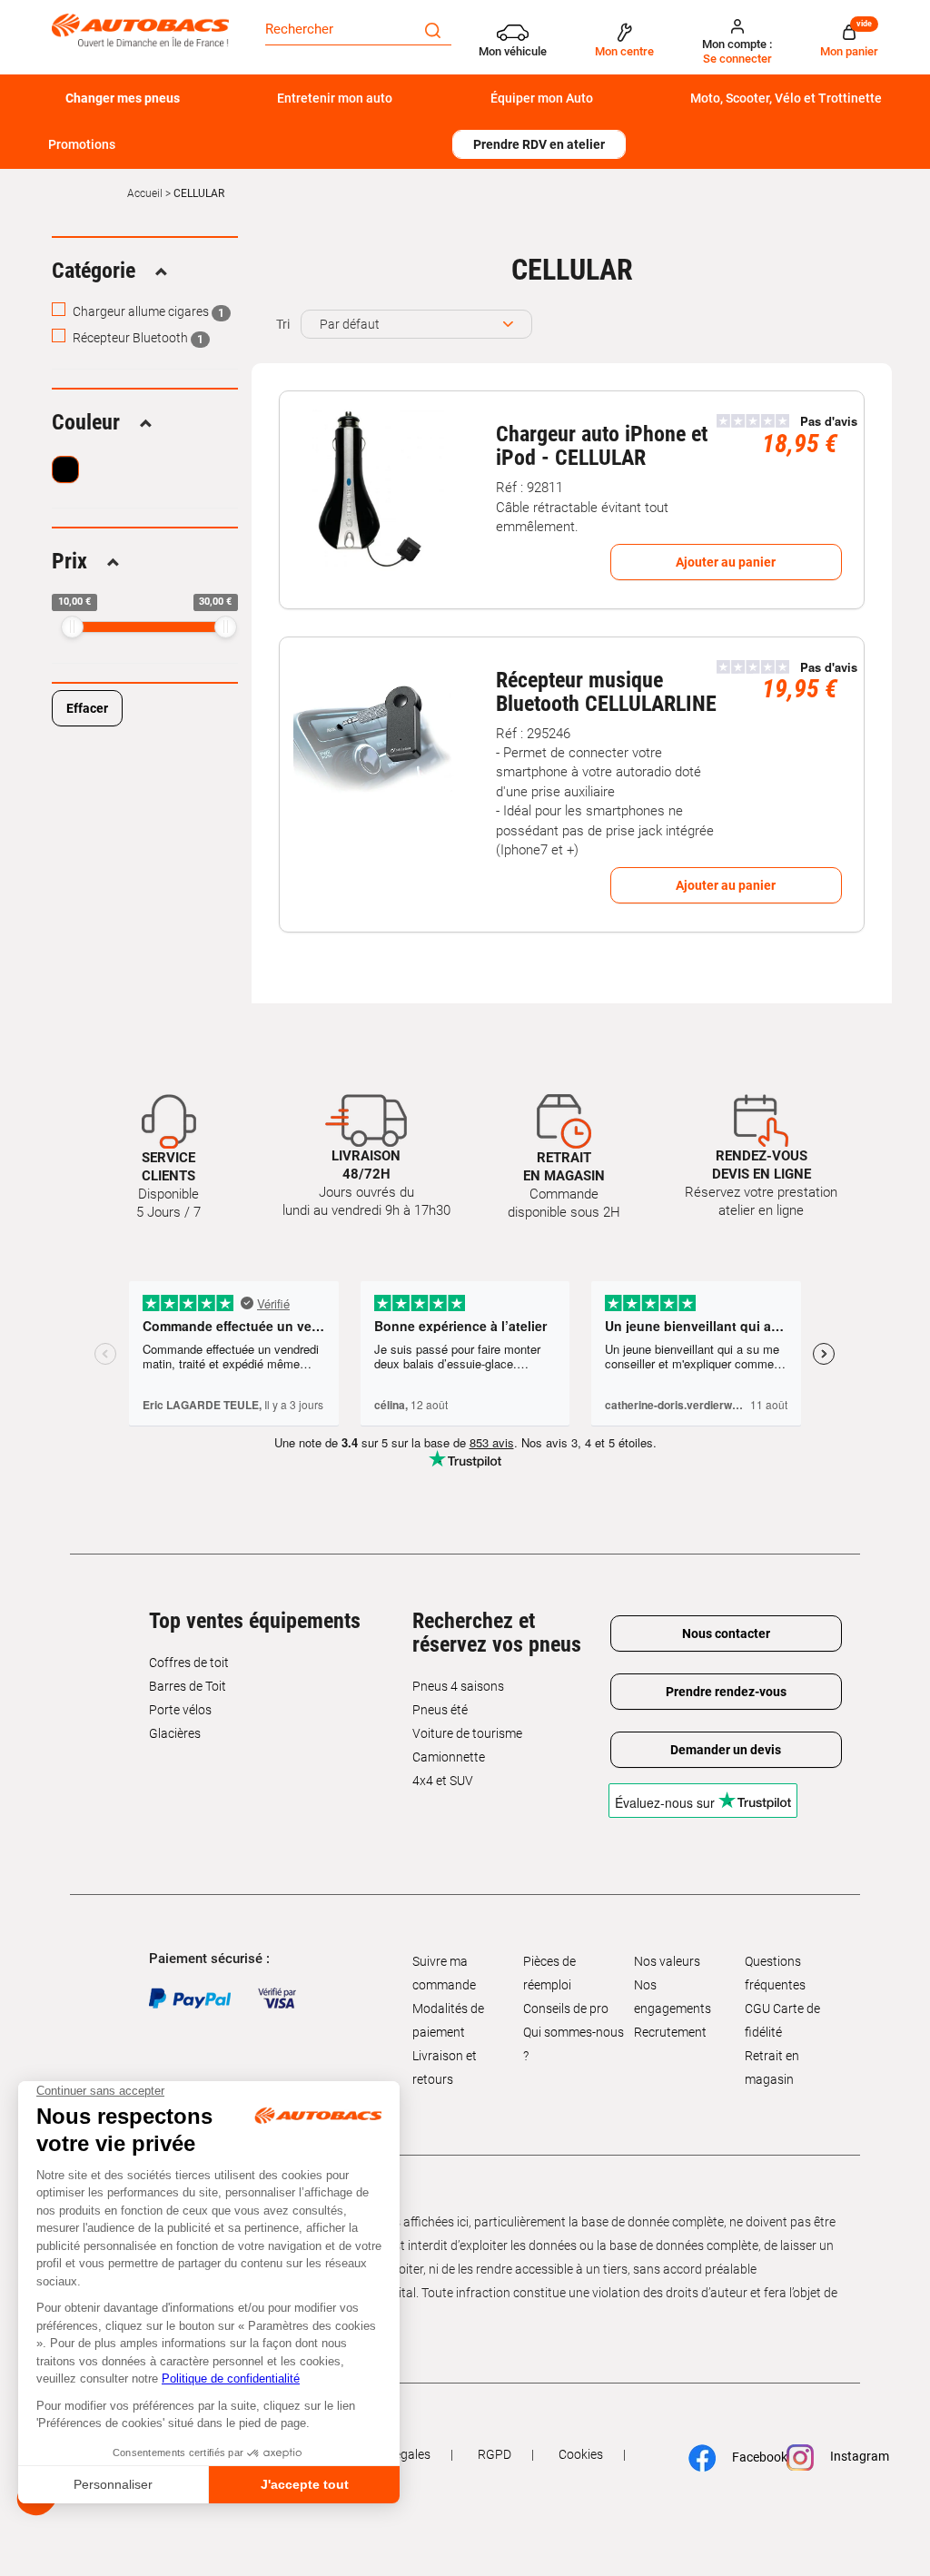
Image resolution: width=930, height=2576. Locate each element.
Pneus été (440, 1710)
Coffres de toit (189, 1663)
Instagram (851, 2456)
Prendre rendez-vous (726, 1692)
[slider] (72, 627)
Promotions (82, 144)
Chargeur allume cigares (147, 311)
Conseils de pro (566, 2008)
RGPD (495, 2454)
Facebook (751, 2456)
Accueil (145, 193)
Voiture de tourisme (467, 1733)
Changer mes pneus (123, 98)
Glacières (175, 1733)
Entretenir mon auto (335, 98)
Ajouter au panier (726, 562)
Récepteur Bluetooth (137, 338)
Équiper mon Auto (542, 98)
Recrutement (670, 2032)
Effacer (87, 708)
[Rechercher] (433, 29)
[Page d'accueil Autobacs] (140, 30)
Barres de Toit (188, 1686)
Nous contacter (726, 1633)
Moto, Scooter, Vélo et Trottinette (786, 98)
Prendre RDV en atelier (539, 144)
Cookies (581, 2454)
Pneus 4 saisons (458, 1686)
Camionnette (449, 1757)
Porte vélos (180, 1710)
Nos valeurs (667, 1961)
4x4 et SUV (443, 1781)
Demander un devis (726, 1750)
